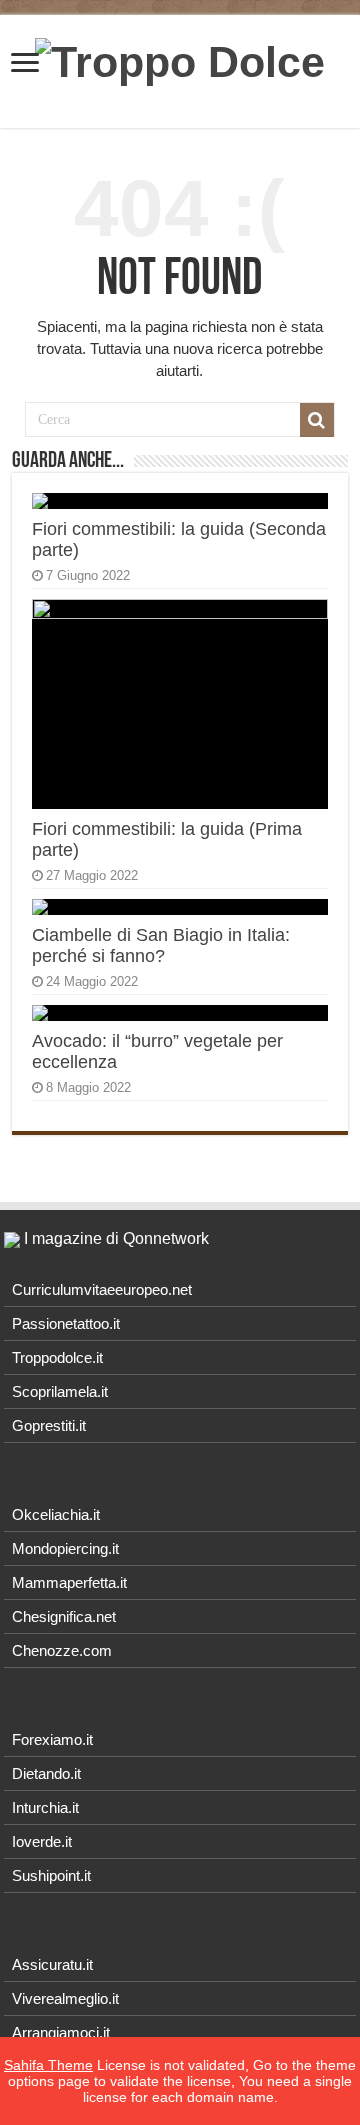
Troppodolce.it (57, 1357)
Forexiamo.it (52, 1739)
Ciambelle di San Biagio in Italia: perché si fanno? (161, 945)
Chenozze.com (62, 1650)
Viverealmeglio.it (65, 1998)
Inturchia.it (45, 1807)
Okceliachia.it (56, 1514)
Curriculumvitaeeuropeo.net (102, 1289)
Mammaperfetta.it (69, 1582)
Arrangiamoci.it (61, 2032)
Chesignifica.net (64, 1616)
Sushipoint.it (51, 1875)
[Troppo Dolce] (180, 59)
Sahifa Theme (48, 2065)
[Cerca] (317, 420)
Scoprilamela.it (60, 1391)
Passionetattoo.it (66, 1323)
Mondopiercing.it (65, 1548)
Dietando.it (46, 1773)
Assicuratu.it (52, 1964)
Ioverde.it (42, 1841)
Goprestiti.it (49, 1425)
